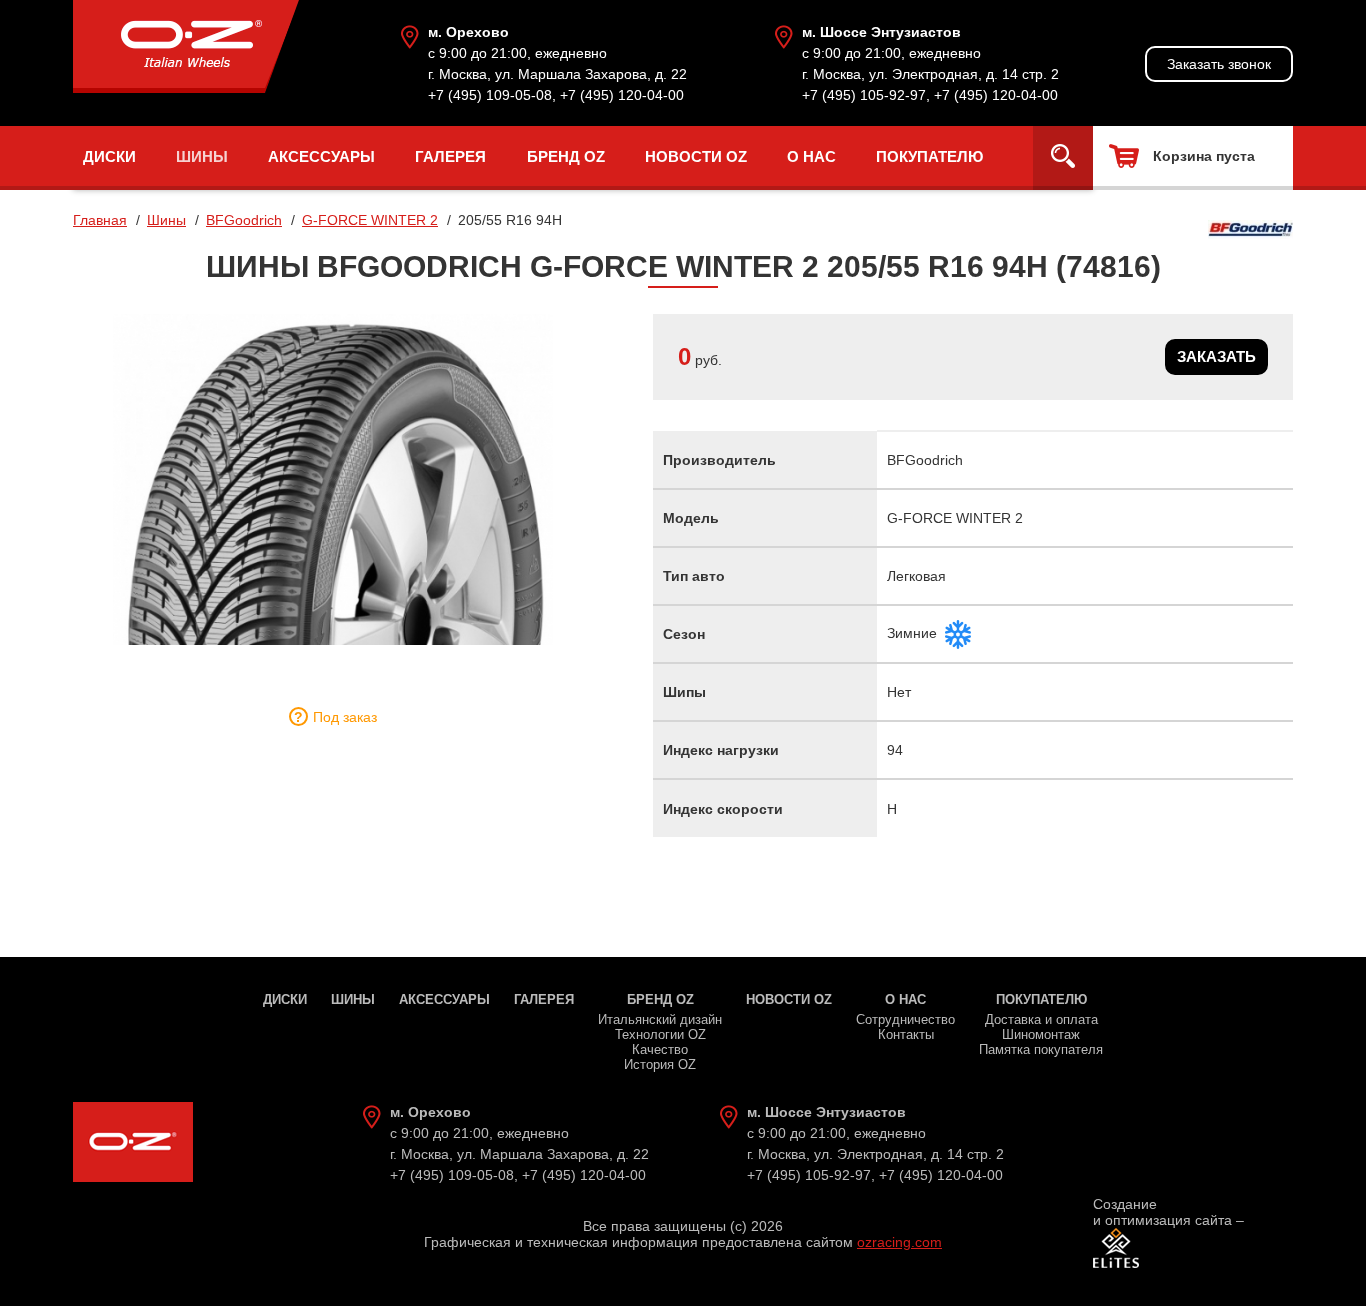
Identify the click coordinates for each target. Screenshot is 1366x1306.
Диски (109, 156)
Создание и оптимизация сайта (1162, 1212)
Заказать (1216, 356)
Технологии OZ (660, 1034)
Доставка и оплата (1041, 1019)
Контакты (906, 1034)
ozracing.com (899, 1242)
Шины (202, 156)
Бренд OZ (566, 156)
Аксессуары (321, 156)
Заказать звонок (1219, 64)
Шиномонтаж (1041, 1034)
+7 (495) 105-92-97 (864, 95)
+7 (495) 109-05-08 (490, 95)
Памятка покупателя (1041, 1049)
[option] (333, 479)
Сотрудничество (905, 1019)
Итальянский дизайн (660, 1019)
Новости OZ (696, 156)
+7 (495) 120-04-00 (622, 95)
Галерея (450, 156)
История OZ (660, 1064)
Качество (660, 1049)
